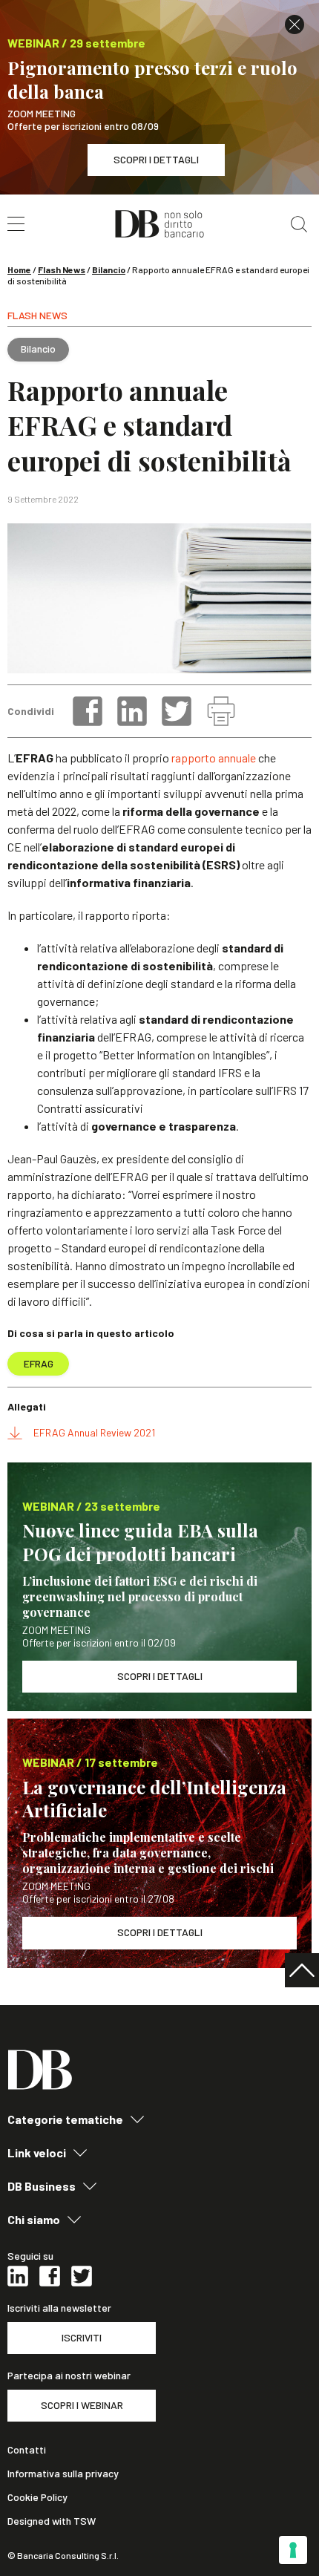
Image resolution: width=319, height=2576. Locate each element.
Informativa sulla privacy (63, 2474)
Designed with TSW (52, 2521)
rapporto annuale (214, 758)
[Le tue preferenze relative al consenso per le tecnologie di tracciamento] (293, 2550)
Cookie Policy (37, 2497)
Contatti (27, 2450)
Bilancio (109, 269)
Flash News (62, 269)
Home (19, 269)
